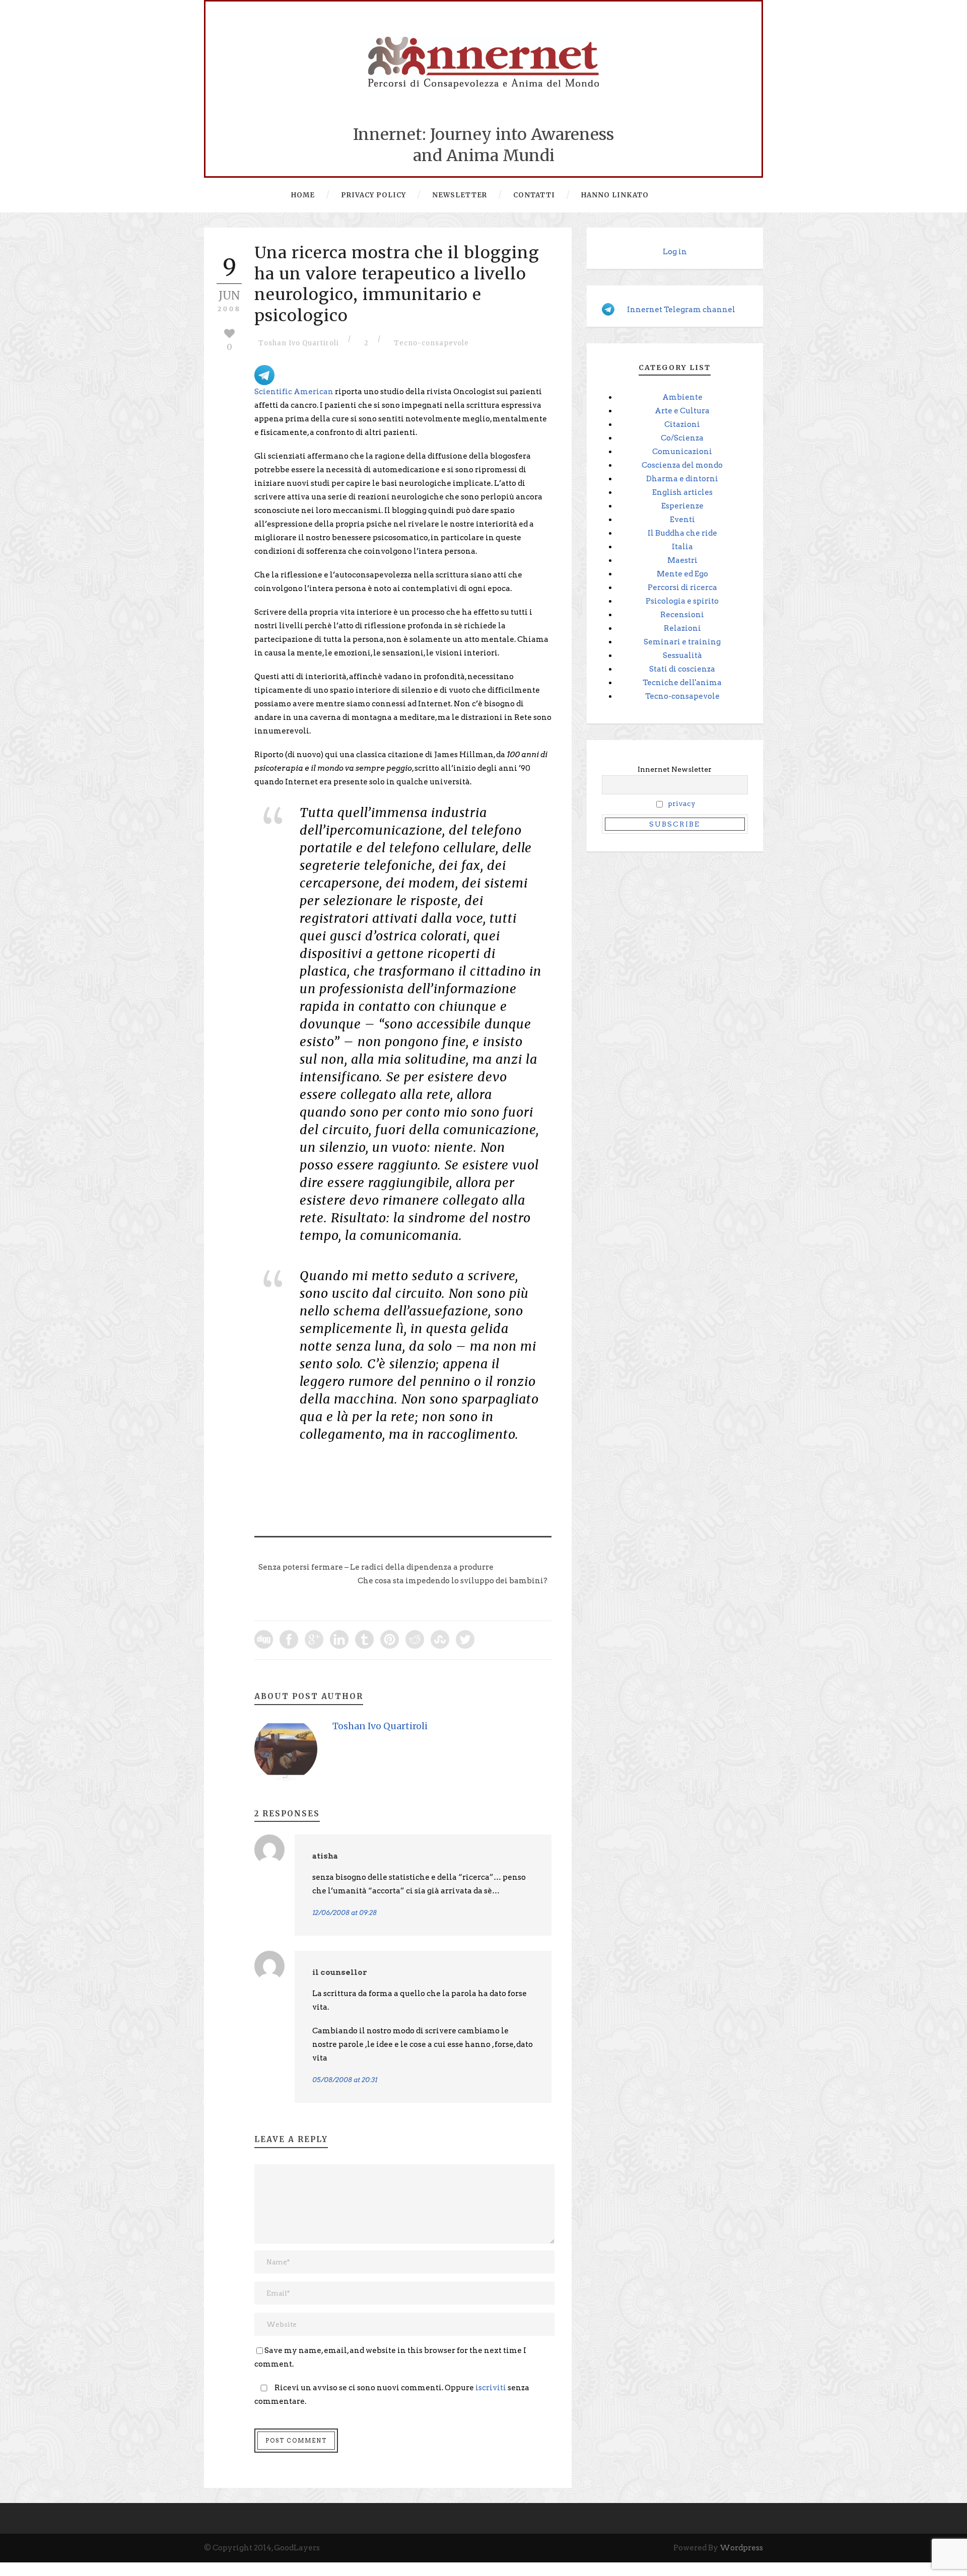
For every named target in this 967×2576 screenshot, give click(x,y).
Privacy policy (373, 195)
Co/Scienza (682, 438)
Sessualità (682, 655)
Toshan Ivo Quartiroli (299, 343)
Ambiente (682, 397)
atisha (325, 1856)
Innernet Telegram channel (681, 310)
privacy (682, 804)
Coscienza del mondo (682, 465)
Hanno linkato (615, 195)
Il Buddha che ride (682, 533)
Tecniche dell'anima (682, 683)
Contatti (534, 195)
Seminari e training (682, 642)
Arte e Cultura (682, 411)
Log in (675, 252)
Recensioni (682, 615)
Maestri (682, 560)
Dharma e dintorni (682, 479)
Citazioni (682, 424)
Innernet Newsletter (675, 769)
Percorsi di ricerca (682, 587)
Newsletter (460, 195)
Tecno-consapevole (431, 343)
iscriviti (491, 2388)
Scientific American (294, 392)
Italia (682, 547)
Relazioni (682, 628)
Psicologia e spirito (682, 601)
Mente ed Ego (682, 574)
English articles (682, 492)
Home (303, 195)
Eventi (682, 520)
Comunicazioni (682, 452)
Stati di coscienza (682, 669)
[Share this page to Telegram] (264, 375)
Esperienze (682, 506)
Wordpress (741, 2548)
